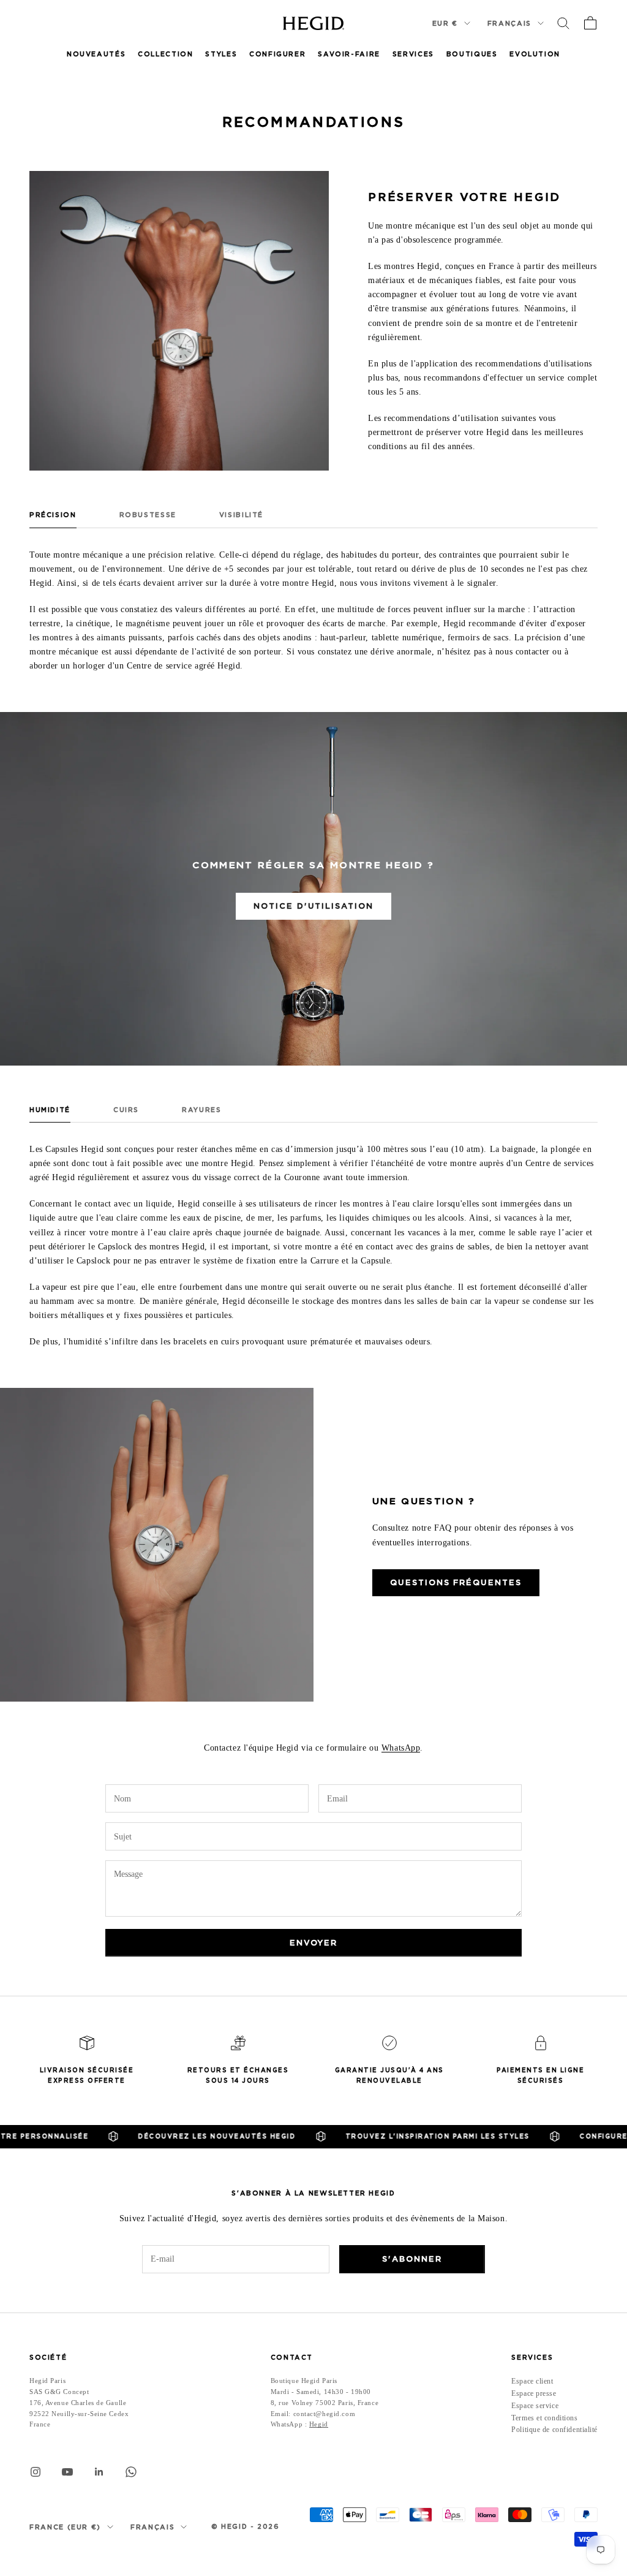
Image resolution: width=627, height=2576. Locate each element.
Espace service (535, 2406)
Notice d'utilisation (313, 906)
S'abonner (412, 2259)
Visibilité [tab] (241, 515)
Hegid (319, 2424)
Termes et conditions (544, 2418)
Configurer (277, 54)
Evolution (535, 54)
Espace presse (534, 2393)
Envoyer (314, 1943)
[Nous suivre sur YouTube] (67, 2472)
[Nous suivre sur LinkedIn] (99, 2472)
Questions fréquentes (456, 1582)
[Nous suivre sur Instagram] (36, 2472)
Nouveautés (96, 54)
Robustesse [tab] (148, 515)
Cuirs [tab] (126, 1110)
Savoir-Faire (349, 54)
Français (509, 23)
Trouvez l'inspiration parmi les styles (412, 2136)
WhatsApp (401, 1748)
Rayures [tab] (201, 1110)
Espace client (532, 2381)
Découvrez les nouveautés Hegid (191, 2136)
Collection (165, 54)
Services (413, 54)
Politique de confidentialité (554, 2430)
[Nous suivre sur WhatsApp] (131, 2472)
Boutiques (472, 54)
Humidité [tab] (50, 1110)
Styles (221, 54)
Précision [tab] (53, 515)
